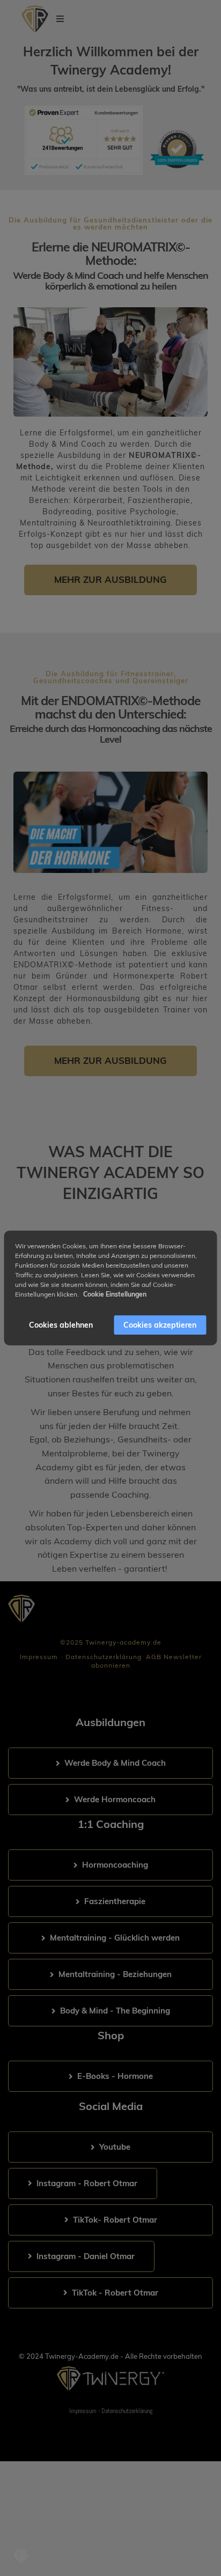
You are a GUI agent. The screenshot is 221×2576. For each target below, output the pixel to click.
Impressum (39, 1657)
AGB (154, 1657)
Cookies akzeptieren (160, 1325)
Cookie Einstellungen (115, 1294)
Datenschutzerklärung (104, 1657)
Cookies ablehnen (61, 1325)
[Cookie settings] (21, 2556)
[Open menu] (60, 19)
